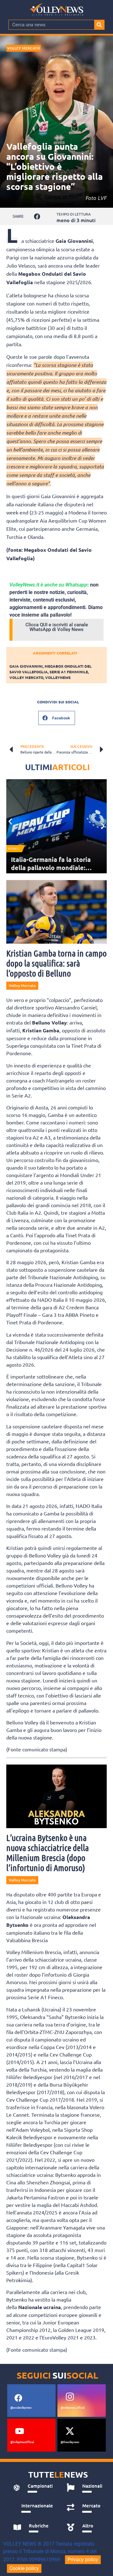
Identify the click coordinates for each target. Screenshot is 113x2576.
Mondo (14, 849)
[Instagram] (70, 2396)
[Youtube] (19, 2431)
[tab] (33, 2488)
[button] (37, 216)
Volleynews (58, 677)
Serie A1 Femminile (69, 672)
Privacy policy (83, 2560)
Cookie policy (24, 2568)
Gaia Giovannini (26, 666)
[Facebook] (18, 2398)
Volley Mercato (24, 48)
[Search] (99, 25)
